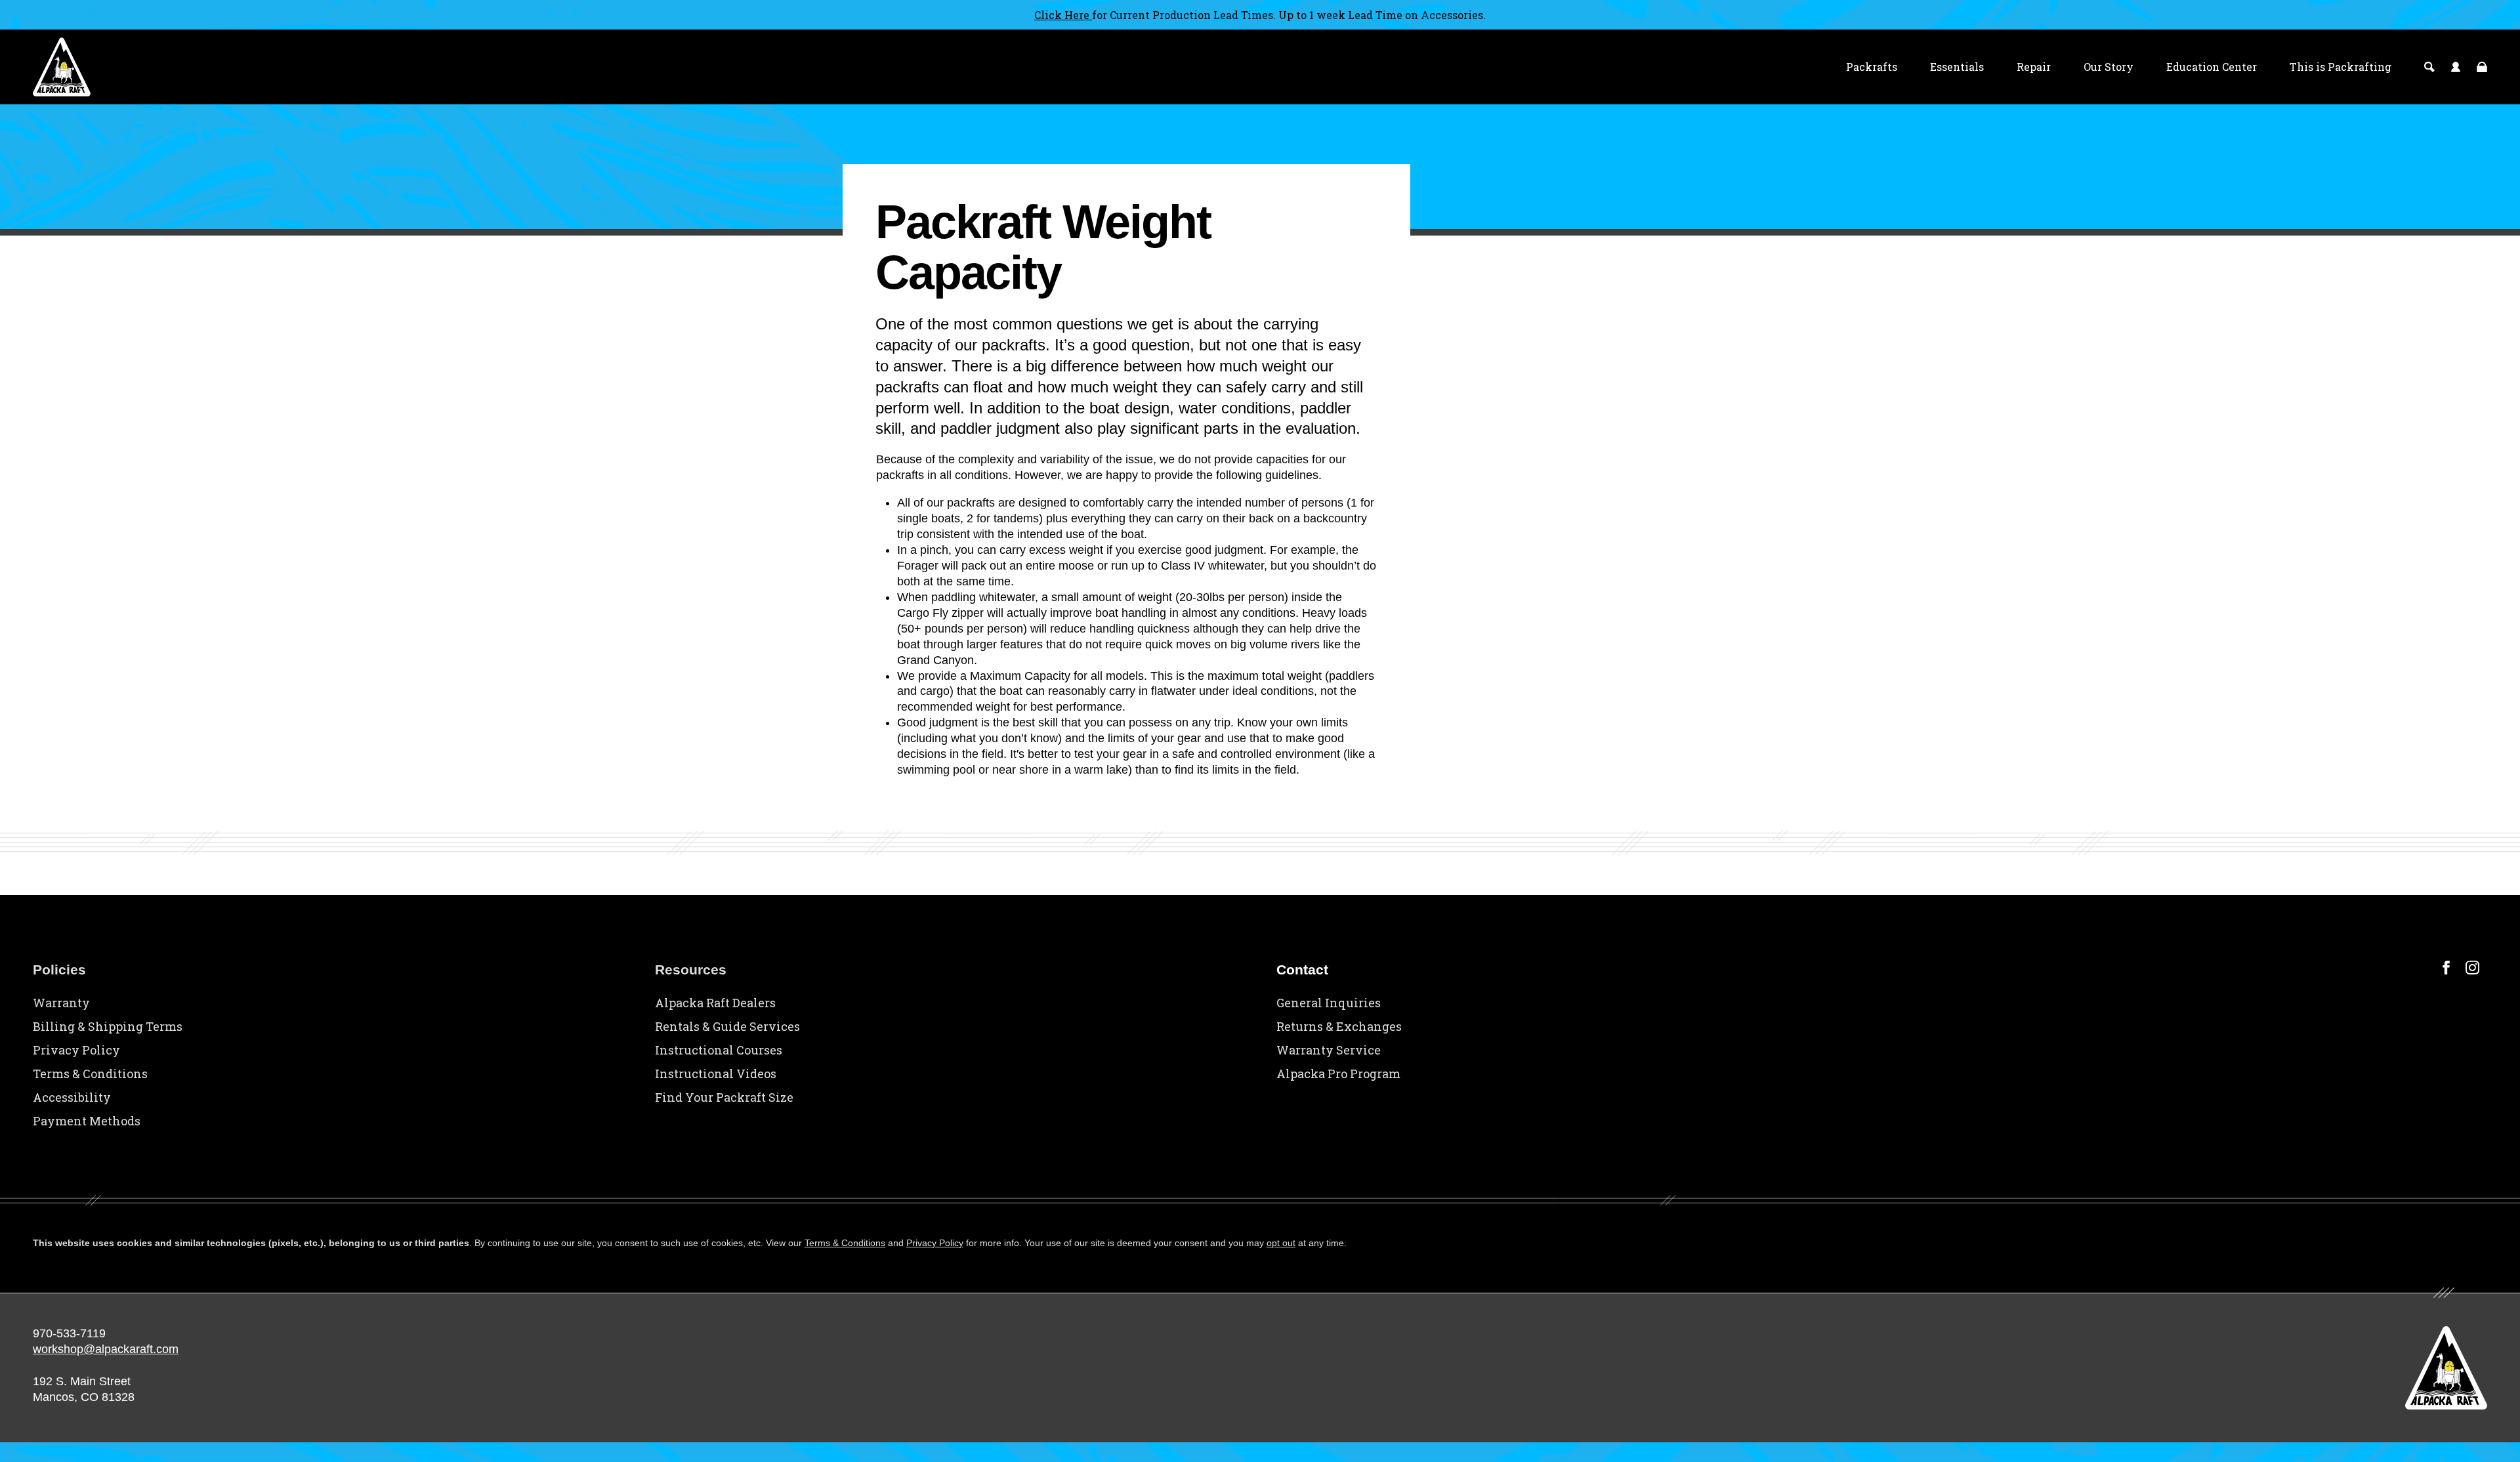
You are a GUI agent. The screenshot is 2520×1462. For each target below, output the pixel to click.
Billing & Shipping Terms (108, 1026)
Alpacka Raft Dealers (715, 1003)
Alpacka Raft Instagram (2472, 968)
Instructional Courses (719, 1050)
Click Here (1063, 15)
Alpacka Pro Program (1338, 1074)
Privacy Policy (76, 1050)
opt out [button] (1281, 1243)
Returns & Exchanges (1339, 1026)
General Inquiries (1329, 1003)
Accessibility (72, 1097)
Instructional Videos (716, 1074)
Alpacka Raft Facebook (2446, 968)
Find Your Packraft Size (724, 1097)
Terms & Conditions (90, 1074)
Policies (59, 970)
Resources (691, 970)
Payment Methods (87, 1121)
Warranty (61, 1003)
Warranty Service (1329, 1050)
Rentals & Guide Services (727, 1026)
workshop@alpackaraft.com (106, 1349)
